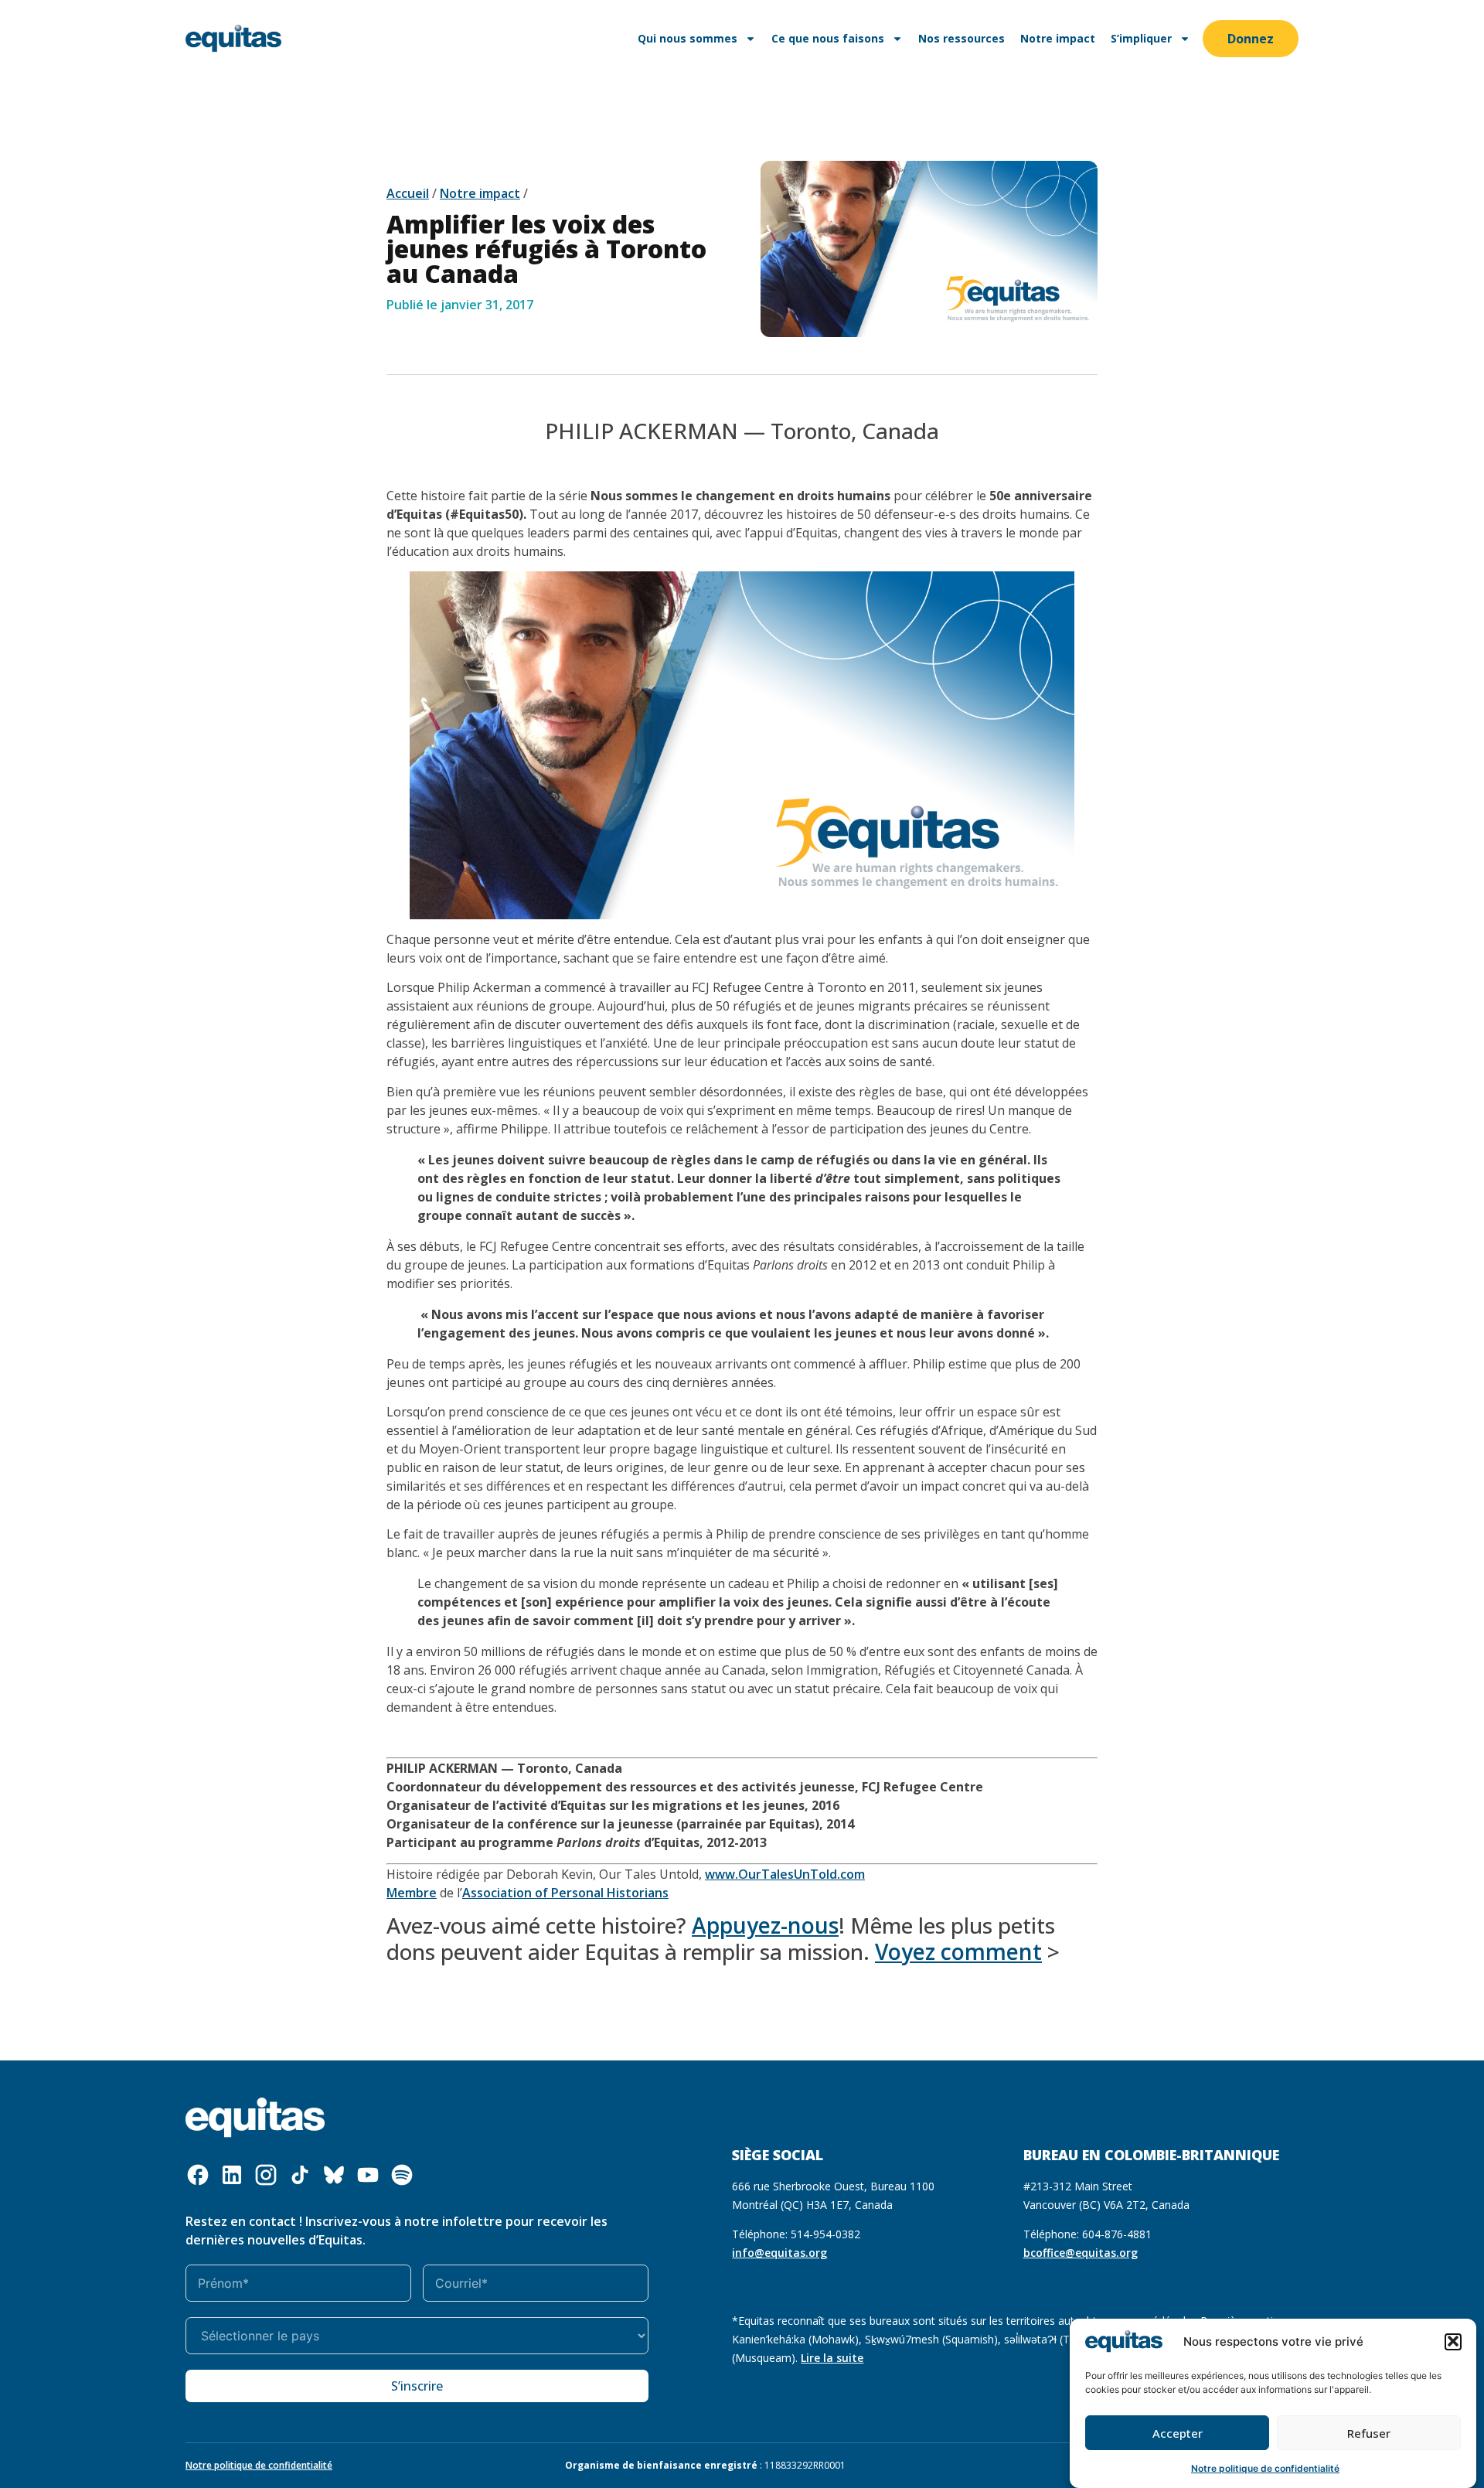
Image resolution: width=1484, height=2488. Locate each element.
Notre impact (1058, 38)
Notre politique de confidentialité (1265, 2468)
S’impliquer (1141, 38)
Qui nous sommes (688, 38)
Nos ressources (962, 38)
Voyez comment (958, 1951)
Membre (412, 1893)
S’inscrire (417, 2386)
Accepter (1178, 2433)
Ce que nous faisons (828, 38)
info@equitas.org (779, 2253)
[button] (1453, 2341)
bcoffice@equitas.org (1081, 2253)
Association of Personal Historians (565, 1893)
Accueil (408, 193)
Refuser (1369, 2433)
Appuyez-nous (765, 1925)
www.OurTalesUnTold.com (785, 1874)
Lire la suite (832, 2358)
